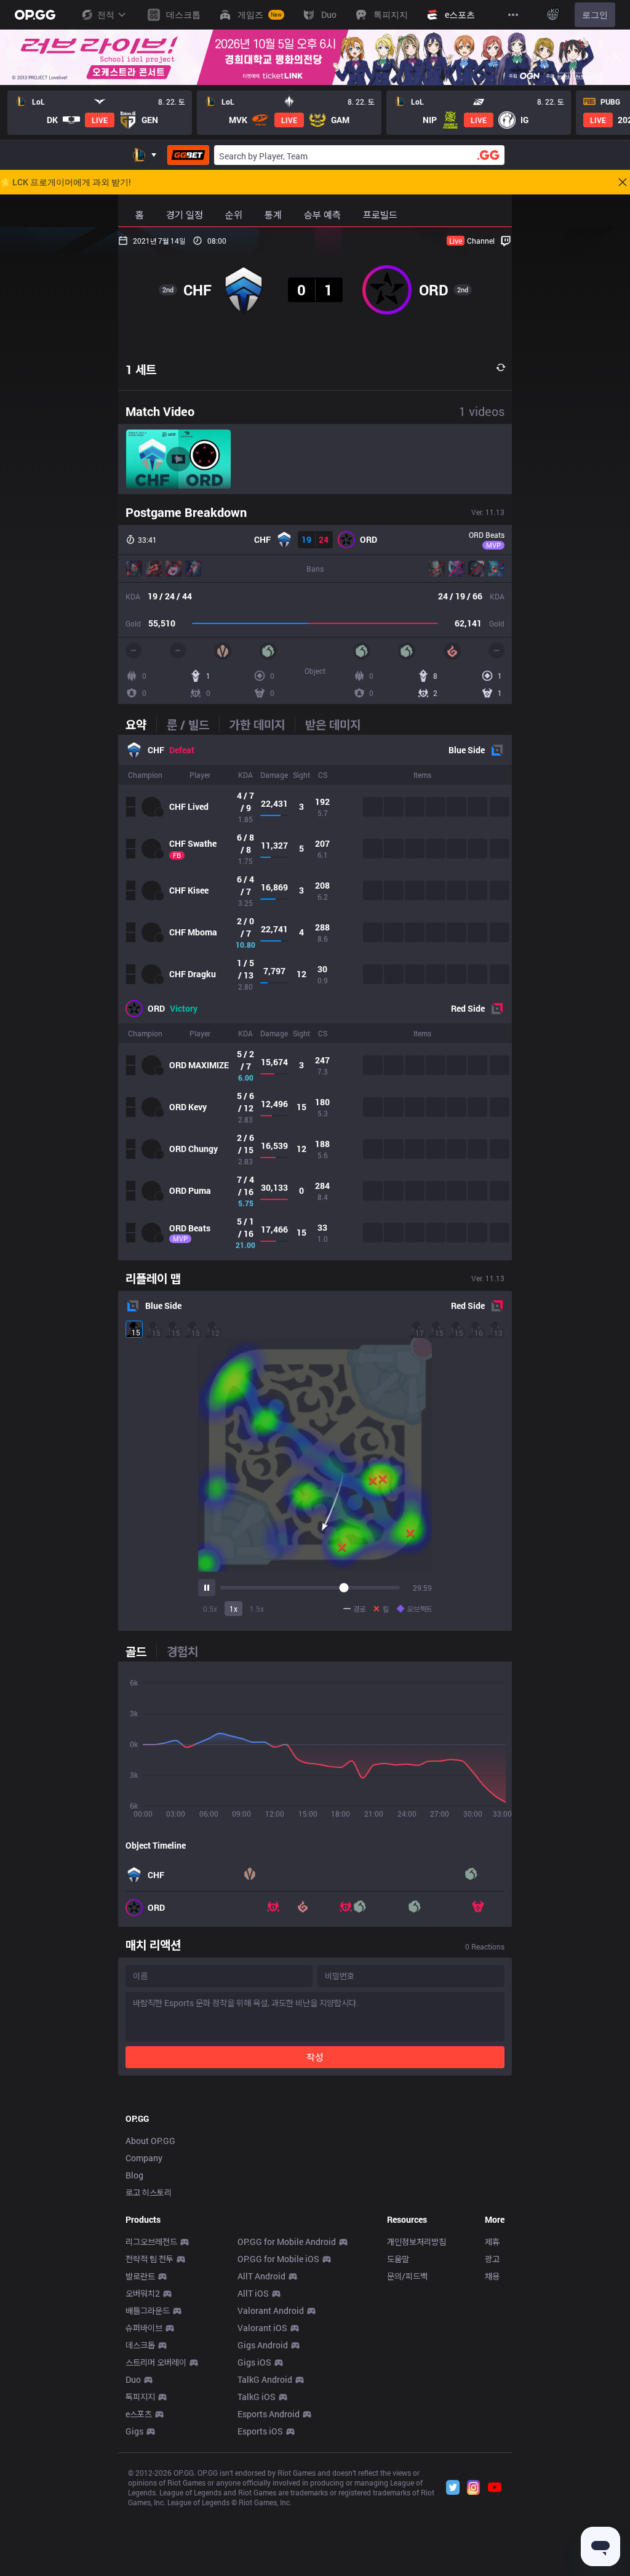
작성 (315, 2057)
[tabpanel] (315, 998)
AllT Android (261, 2276)
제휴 (492, 2242)
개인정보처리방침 (417, 2242)
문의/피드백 (407, 2276)
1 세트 (141, 369)
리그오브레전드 (151, 2242)
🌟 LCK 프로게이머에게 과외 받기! (66, 182)
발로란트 (140, 2276)
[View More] (513, 15)
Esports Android (269, 2414)
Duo (133, 2379)
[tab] (141, 724)
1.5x (257, 1609)
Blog (134, 2175)
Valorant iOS (262, 2328)
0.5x (210, 1609)
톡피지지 (140, 2397)
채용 (492, 2276)
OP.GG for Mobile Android (287, 2242)
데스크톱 (140, 2345)
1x (233, 1609)
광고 (492, 2259)
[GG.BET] (188, 155)
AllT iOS (253, 2293)
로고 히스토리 (149, 2192)
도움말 (398, 2259)
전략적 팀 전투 (150, 2259)
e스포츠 (139, 2414)
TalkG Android (265, 2379)
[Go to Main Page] (35, 15)
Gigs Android (263, 2345)
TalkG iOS (257, 2397)
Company (144, 2158)
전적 (106, 14)
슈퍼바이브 (144, 2328)
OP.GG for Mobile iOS (278, 2259)
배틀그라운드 (148, 2310)
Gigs (134, 2431)
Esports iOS (260, 2431)
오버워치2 (143, 2293)
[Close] (616, 57)
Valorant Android (271, 2310)
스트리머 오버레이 (156, 2362)
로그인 (595, 14)
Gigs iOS (254, 2362)
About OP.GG (150, 2141)
